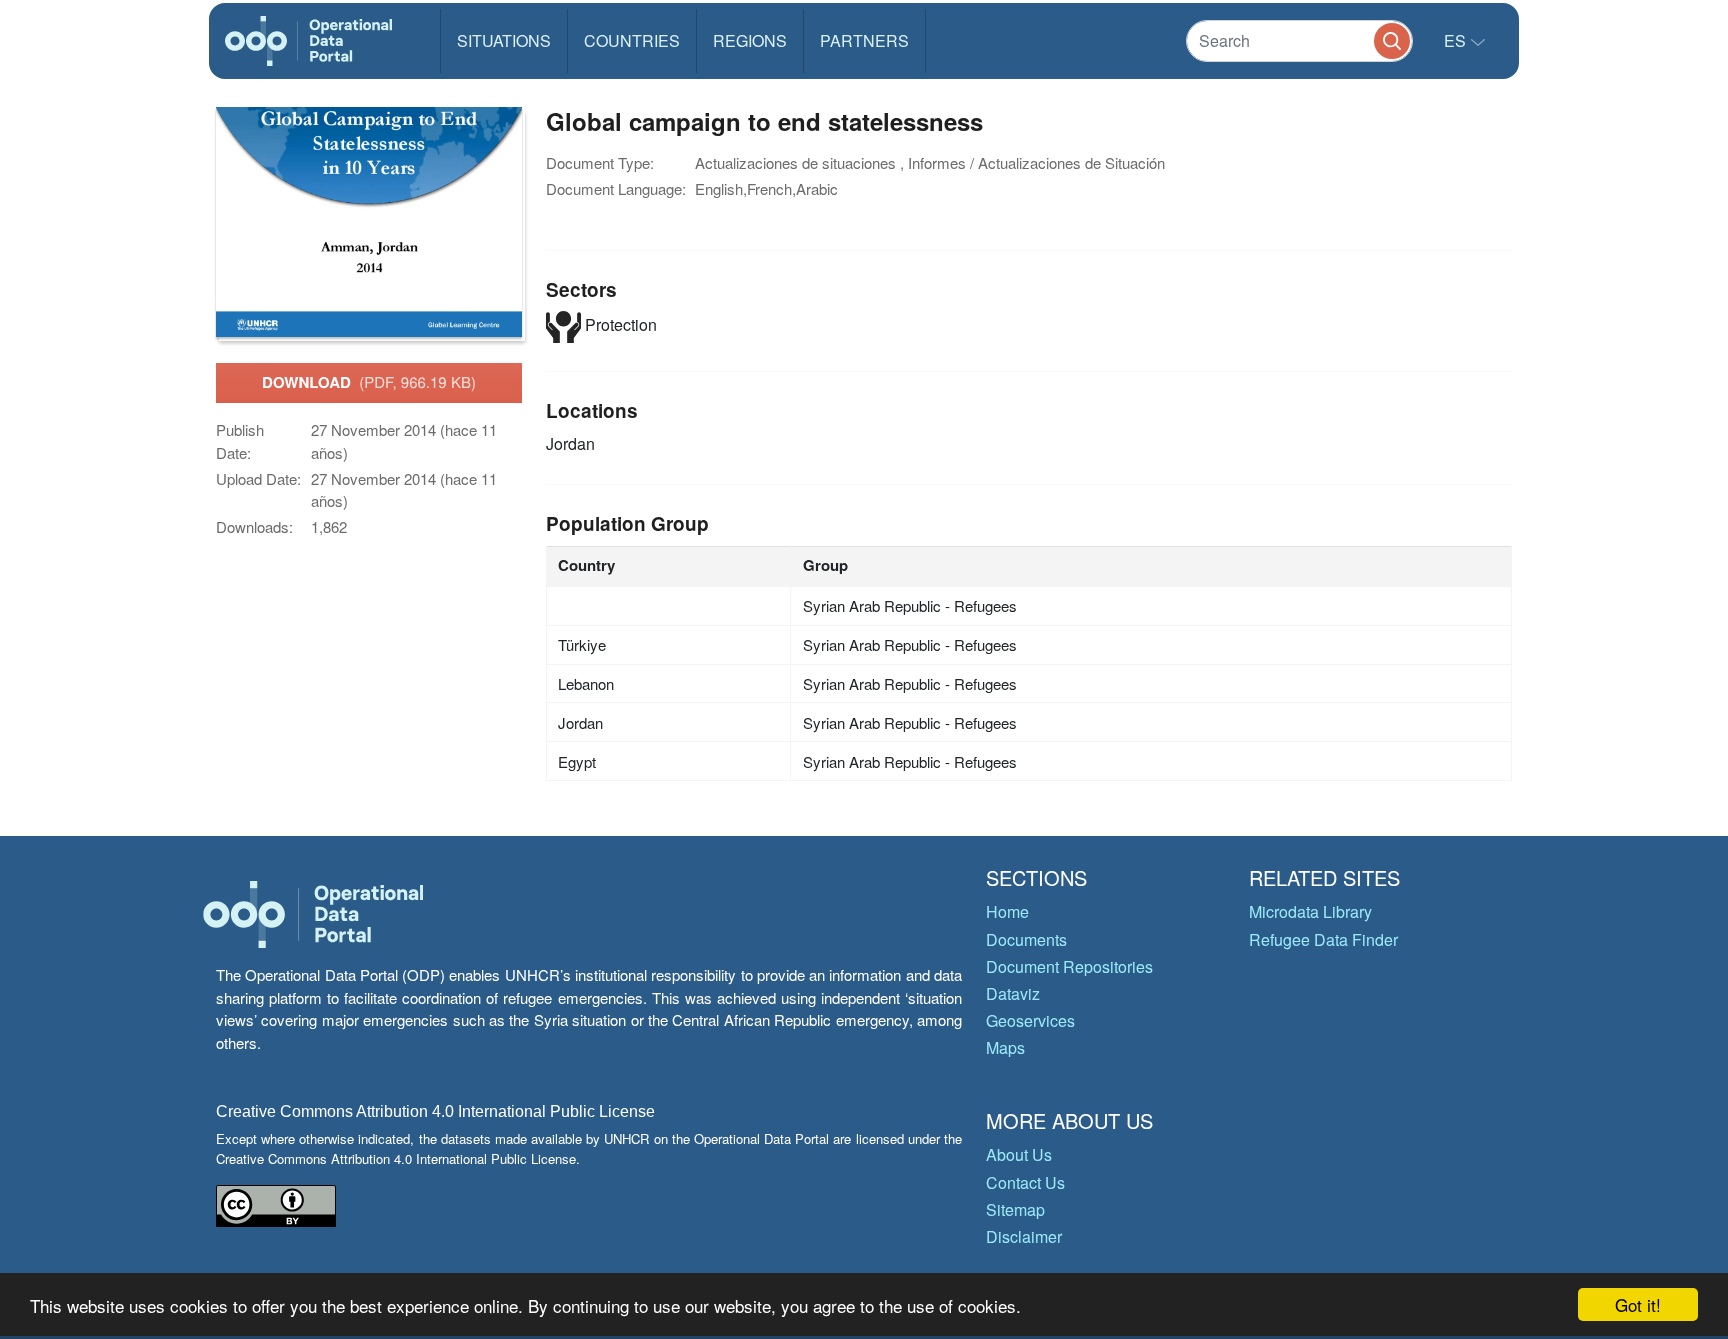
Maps (1005, 1047)
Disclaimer (1024, 1236)
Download (369, 382)
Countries (632, 40)
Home (1007, 911)
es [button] (1457, 40)
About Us (1019, 1154)
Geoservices (1030, 1020)
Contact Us (1025, 1182)
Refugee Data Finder (1323, 939)
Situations (504, 40)
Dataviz (1013, 993)
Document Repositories (1069, 966)
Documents (1026, 939)
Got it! (1638, 1304)
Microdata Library (1310, 911)
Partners (864, 40)
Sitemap (1015, 1209)
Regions (750, 40)
